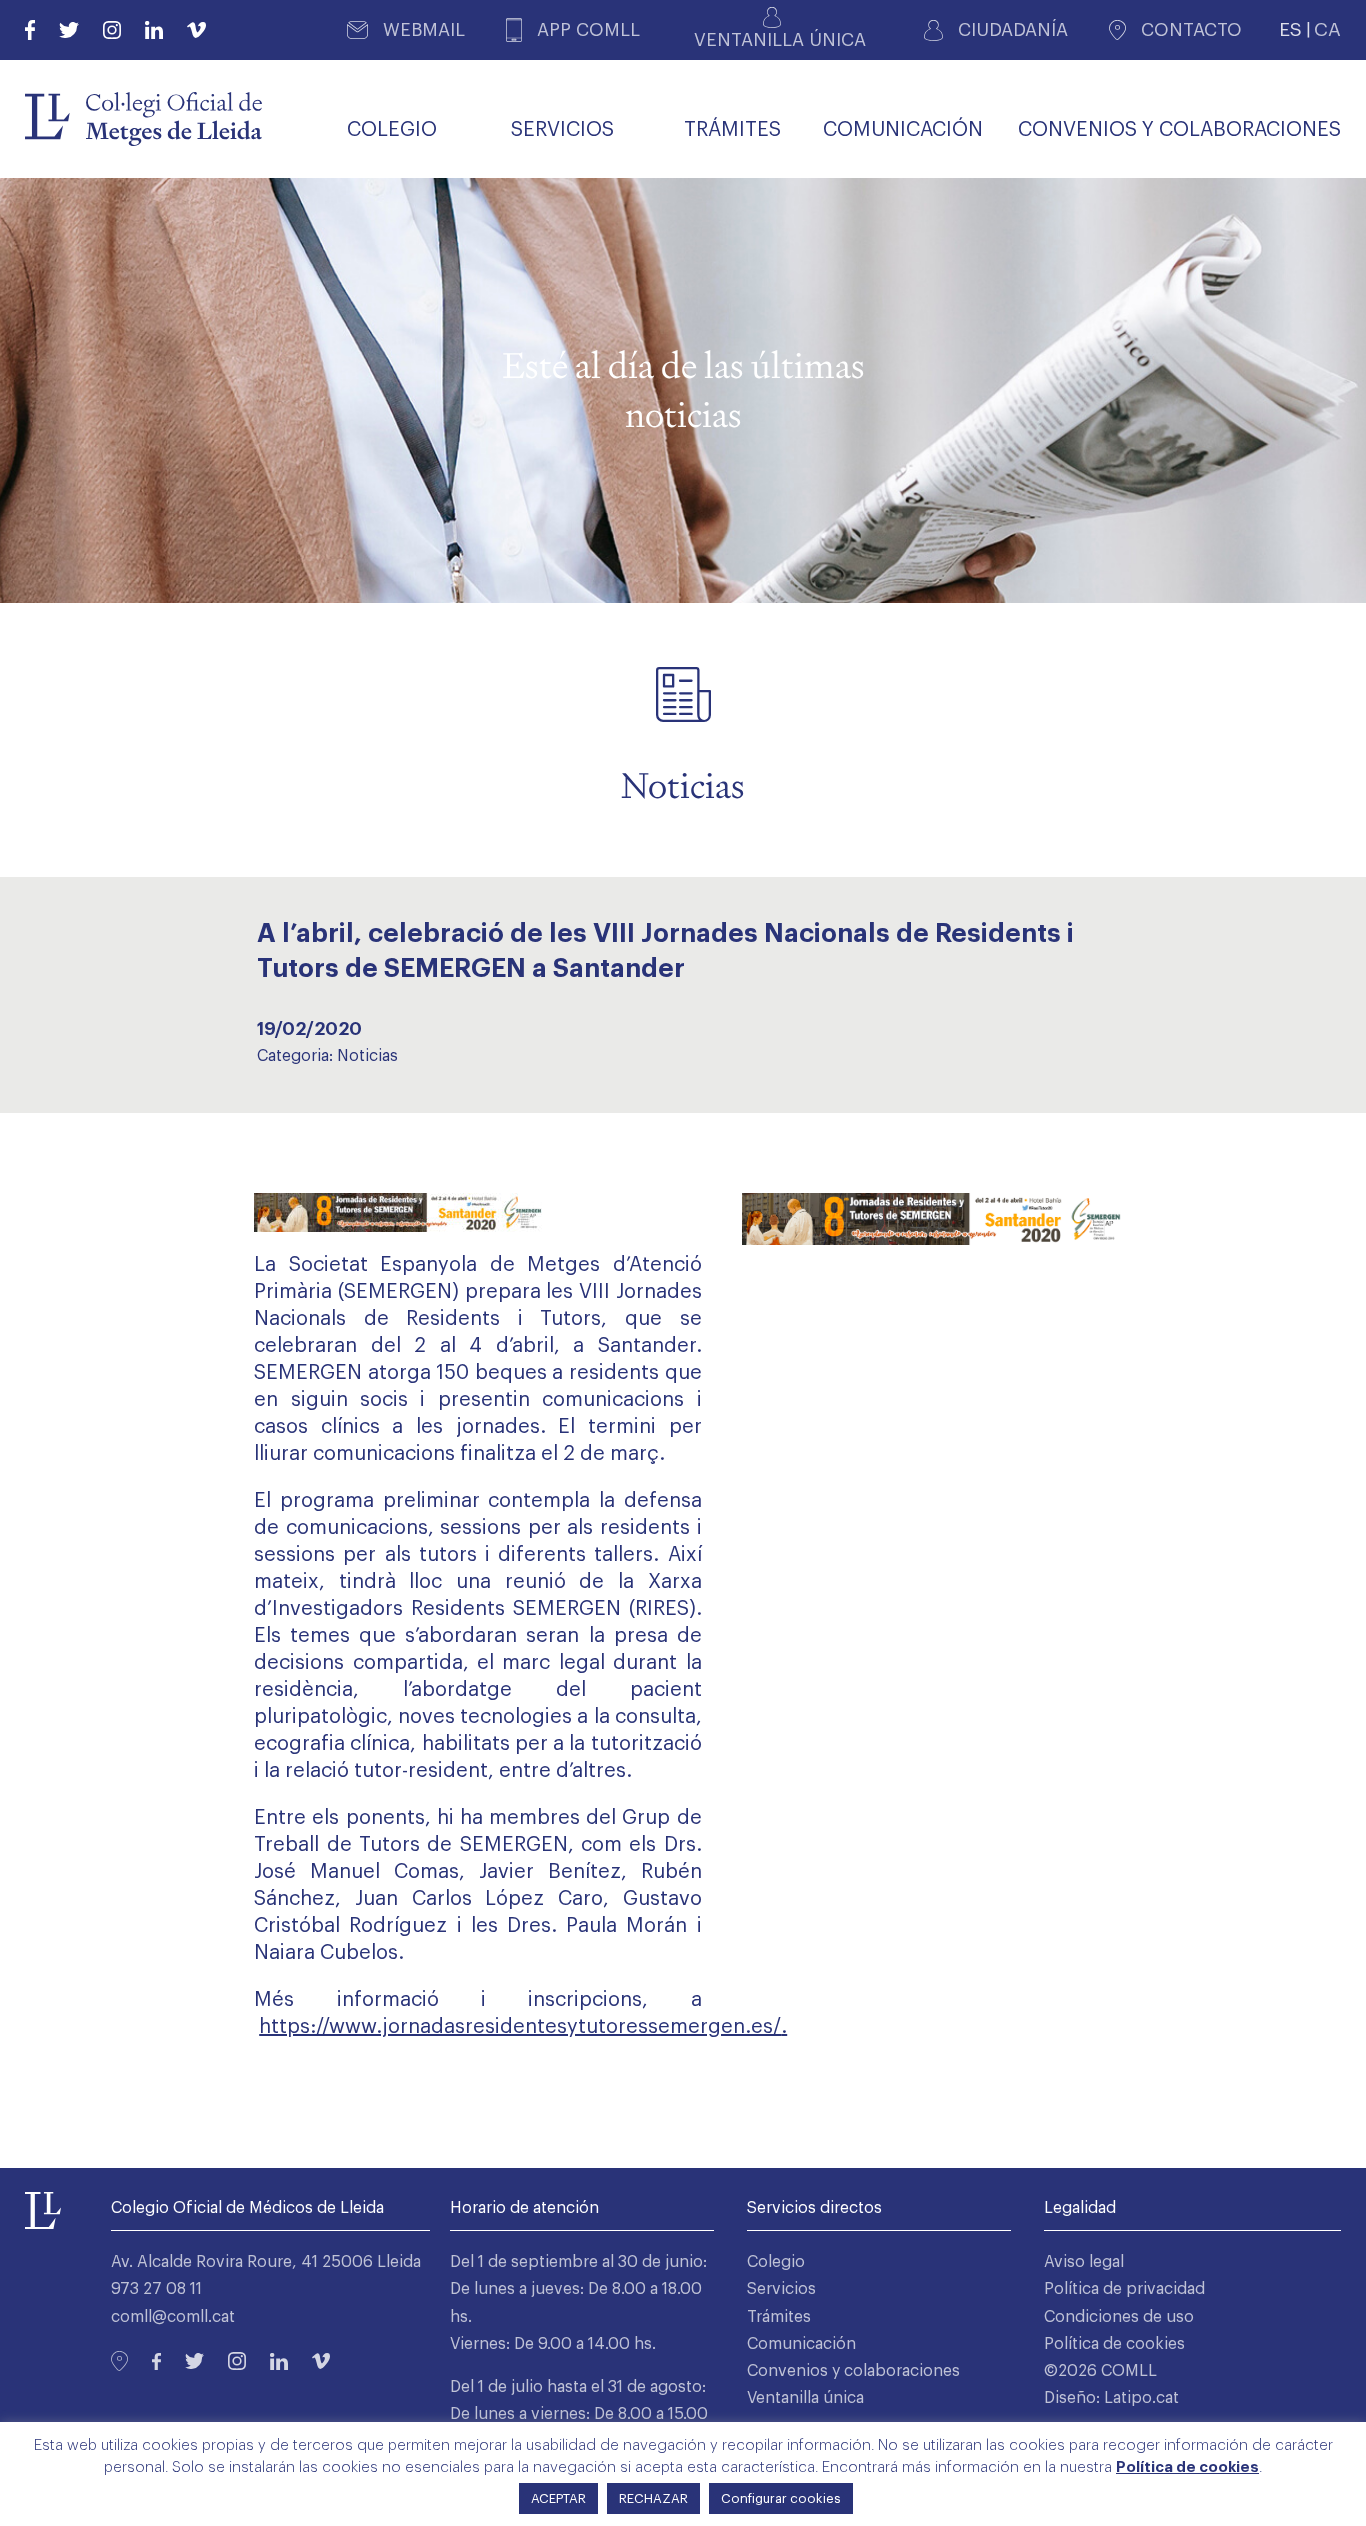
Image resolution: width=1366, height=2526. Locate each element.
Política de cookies (1114, 2344)
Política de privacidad (1124, 2289)
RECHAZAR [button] (653, 2498)
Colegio (776, 2262)
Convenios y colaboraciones (853, 2371)
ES (1290, 29)
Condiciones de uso (1119, 2317)
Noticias (367, 1056)
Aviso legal (1084, 2262)
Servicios (781, 2289)
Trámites (779, 2317)
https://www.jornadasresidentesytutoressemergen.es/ (520, 2027)
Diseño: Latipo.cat (1111, 2398)
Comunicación (801, 2344)
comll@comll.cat (173, 2317)
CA (1327, 29)
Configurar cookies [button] (781, 2498)
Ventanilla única (805, 2398)
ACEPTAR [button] (558, 2498)
